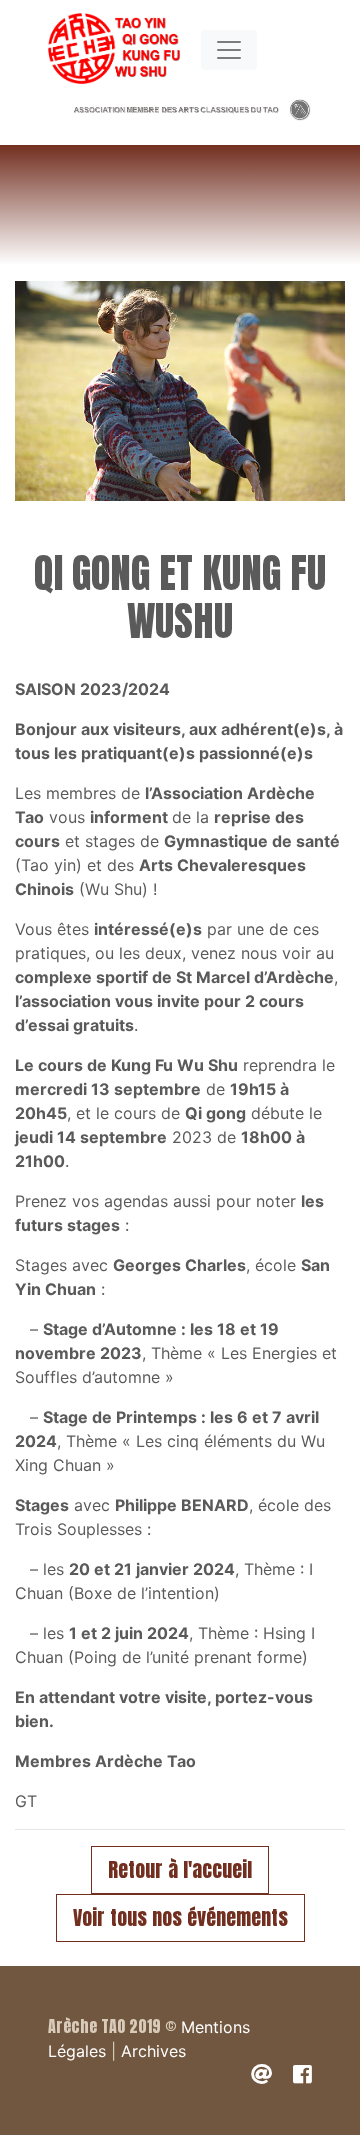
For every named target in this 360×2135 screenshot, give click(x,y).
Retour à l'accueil (180, 1869)
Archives (153, 2051)
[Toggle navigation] (229, 50)
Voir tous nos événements (180, 1917)
